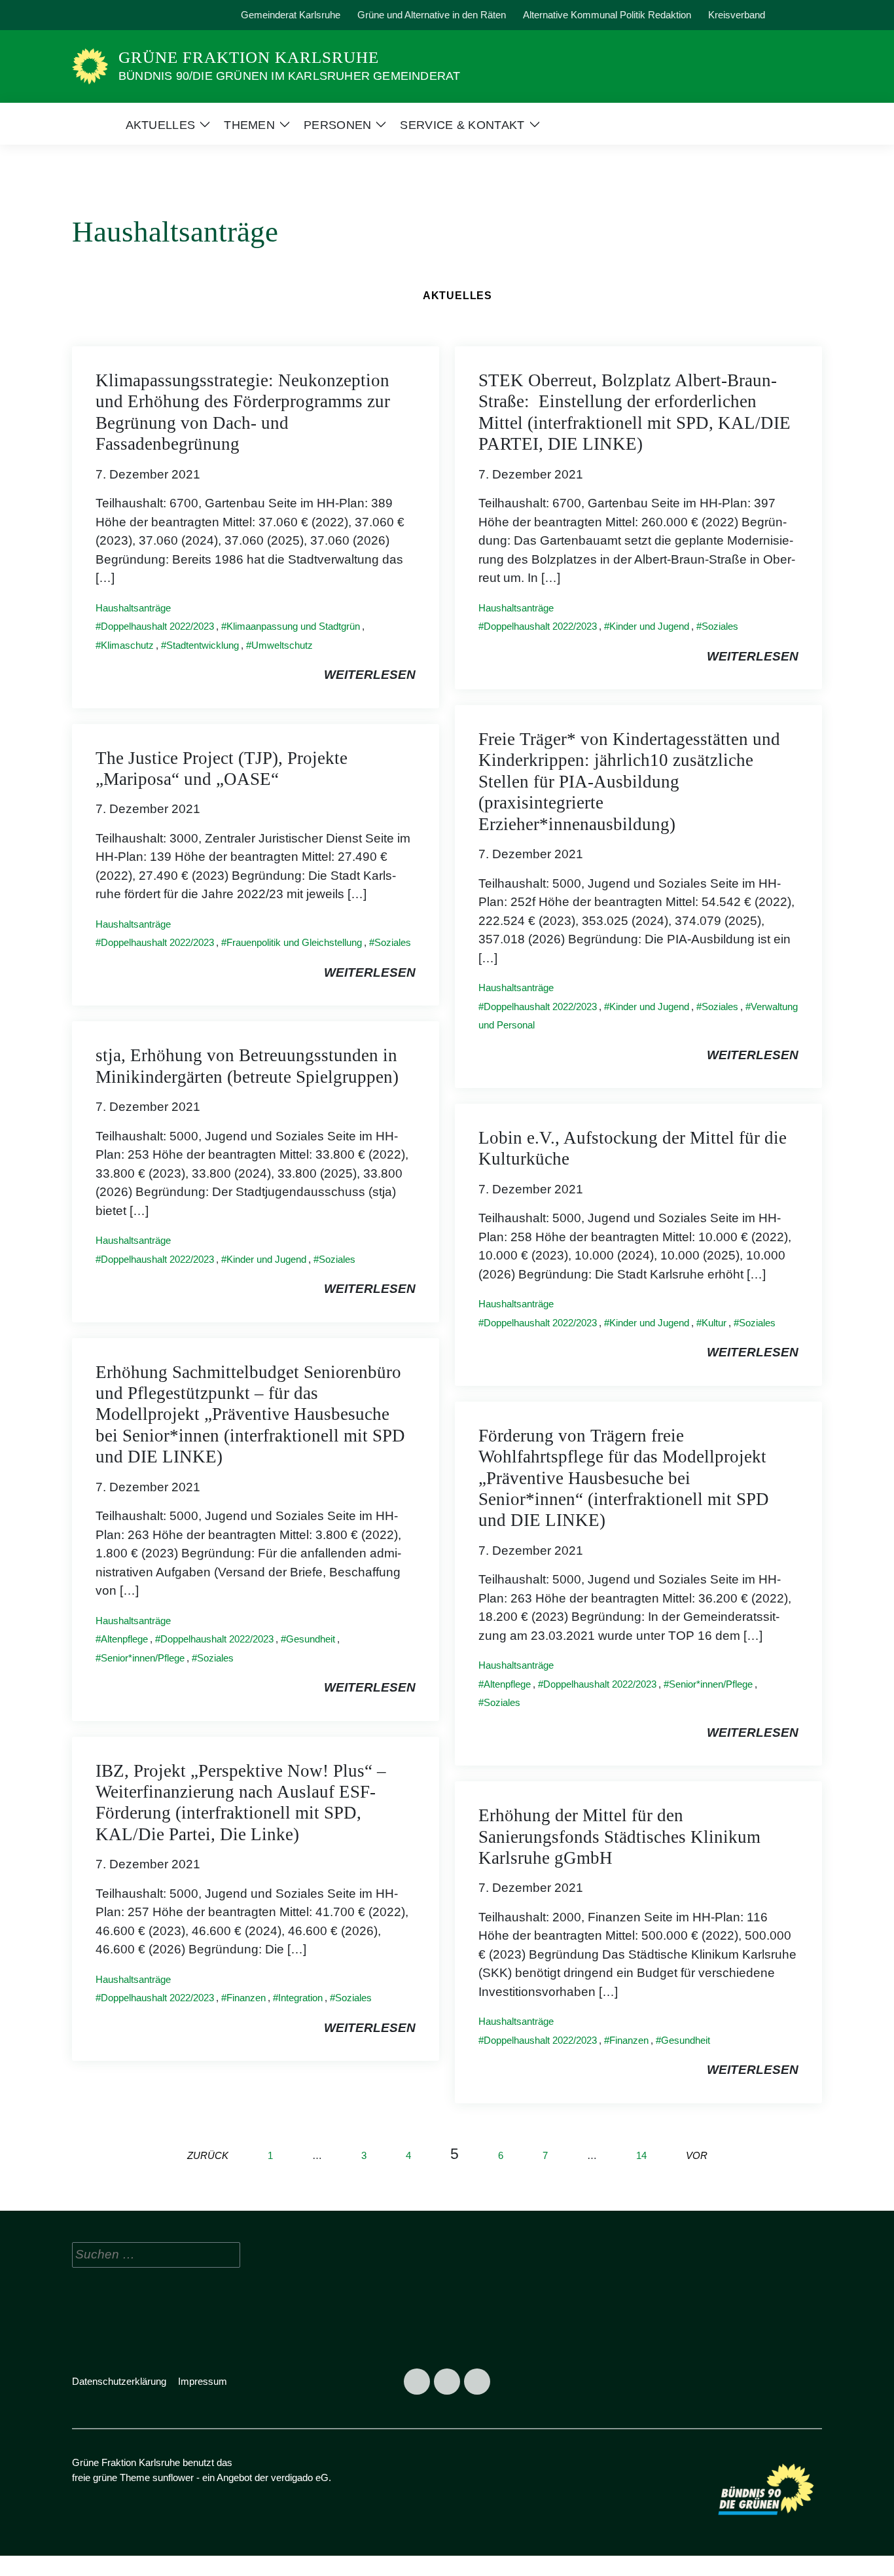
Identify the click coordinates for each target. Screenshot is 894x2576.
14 (641, 2155)
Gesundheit (311, 1639)
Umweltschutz (282, 645)
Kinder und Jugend (649, 626)
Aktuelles (457, 296)
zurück (208, 2155)
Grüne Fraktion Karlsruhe (249, 57)
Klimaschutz (127, 645)
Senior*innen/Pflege (143, 1658)
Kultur (714, 1323)
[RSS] (146, 15)
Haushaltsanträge (133, 608)
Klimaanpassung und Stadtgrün (293, 626)
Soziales (720, 626)
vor (697, 2155)
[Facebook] (86, 15)
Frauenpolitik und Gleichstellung (294, 942)
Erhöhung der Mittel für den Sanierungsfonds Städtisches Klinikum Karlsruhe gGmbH (619, 1837)
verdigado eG (300, 2477)
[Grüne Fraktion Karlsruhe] (90, 66)
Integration (300, 1998)
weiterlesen (370, 675)
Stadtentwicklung (203, 645)
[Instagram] (116, 15)
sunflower (173, 2477)
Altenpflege (124, 1639)
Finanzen (246, 1998)
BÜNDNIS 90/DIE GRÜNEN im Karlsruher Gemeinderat (289, 76)
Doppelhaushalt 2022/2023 (157, 626)
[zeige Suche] (800, 15)
